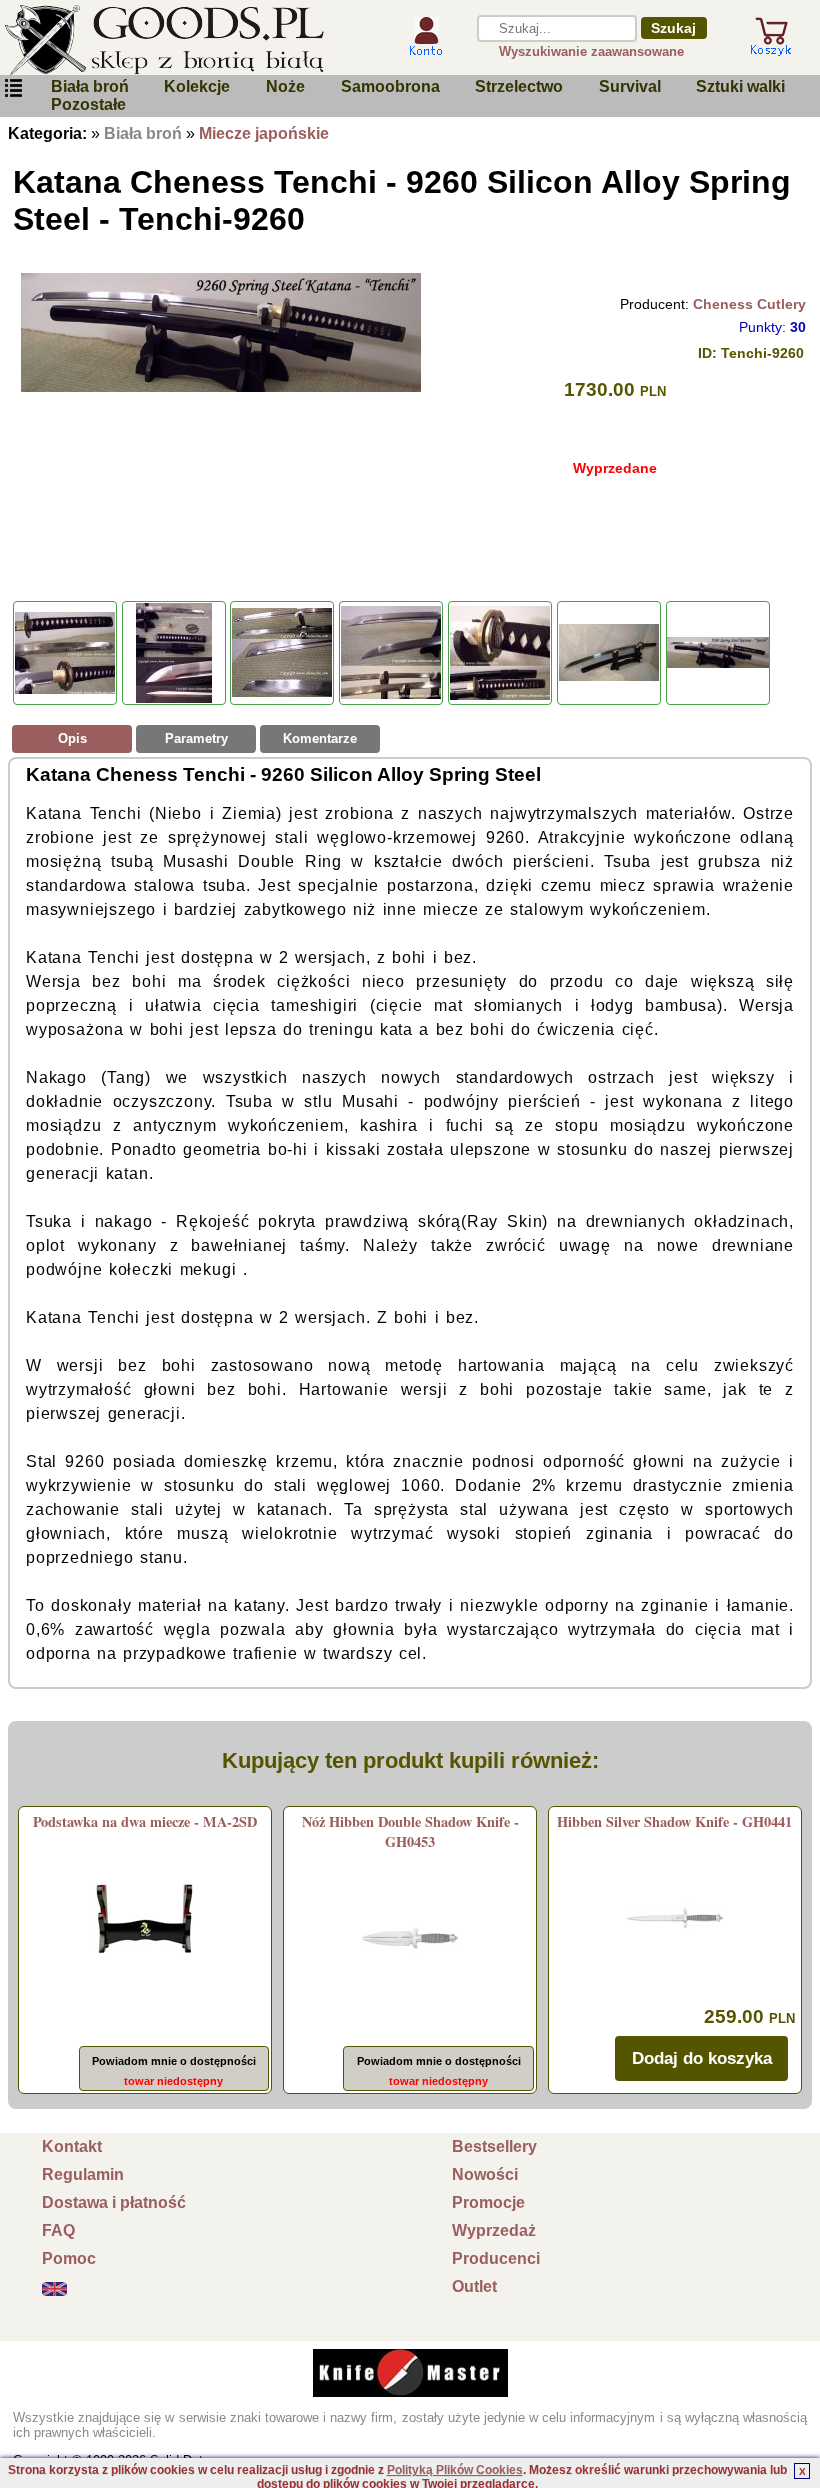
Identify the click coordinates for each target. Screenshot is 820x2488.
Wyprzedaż (494, 2230)
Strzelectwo (519, 86)
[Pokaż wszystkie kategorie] (13, 88)
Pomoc (69, 2258)
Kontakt (72, 2146)
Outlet (474, 2286)
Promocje (488, 2202)
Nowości (485, 2174)
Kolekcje (197, 86)
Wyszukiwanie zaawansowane (591, 51)
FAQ (58, 2230)
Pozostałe (88, 104)
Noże (285, 86)
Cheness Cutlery (749, 304)
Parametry (196, 738)
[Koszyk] (771, 47)
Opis (72, 738)
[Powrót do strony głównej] (189, 40)
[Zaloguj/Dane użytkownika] (426, 48)
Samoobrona (390, 86)
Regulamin (83, 2174)
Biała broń (90, 86)
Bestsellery (494, 2146)
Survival (630, 86)
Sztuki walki (740, 86)
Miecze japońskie (264, 133)
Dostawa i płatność (114, 2202)
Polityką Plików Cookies (455, 2470)
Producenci (496, 2258)
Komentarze (320, 738)
